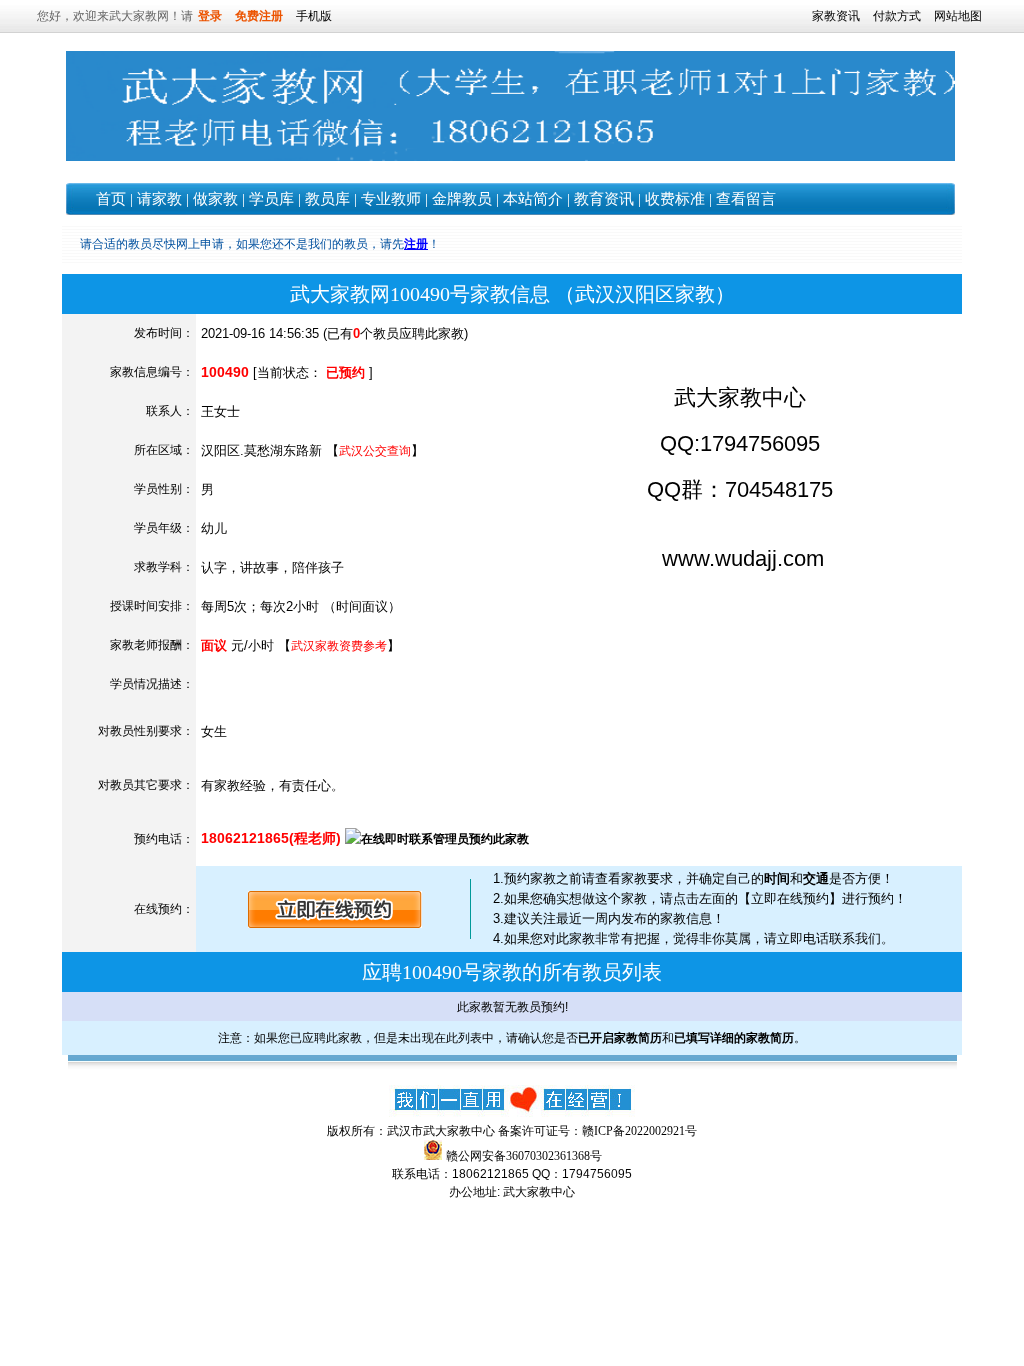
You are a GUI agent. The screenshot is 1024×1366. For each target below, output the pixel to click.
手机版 (314, 16)
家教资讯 (836, 16)
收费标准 (675, 199)
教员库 (327, 199)
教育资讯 (604, 199)
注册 (416, 244)
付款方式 (897, 16)
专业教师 (391, 199)
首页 (111, 199)
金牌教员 (462, 199)
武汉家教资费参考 (339, 646)
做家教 (215, 199)
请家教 (159, 199)
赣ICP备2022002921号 (639, 1131)
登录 (210, 16)
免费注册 (259, 16)
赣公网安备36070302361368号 (524, 1156)
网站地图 (958, 16)
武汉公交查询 (375, 451)
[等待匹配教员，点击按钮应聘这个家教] (335, 924)
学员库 (271, 199)
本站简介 (533, 199)
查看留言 (746, 199)
